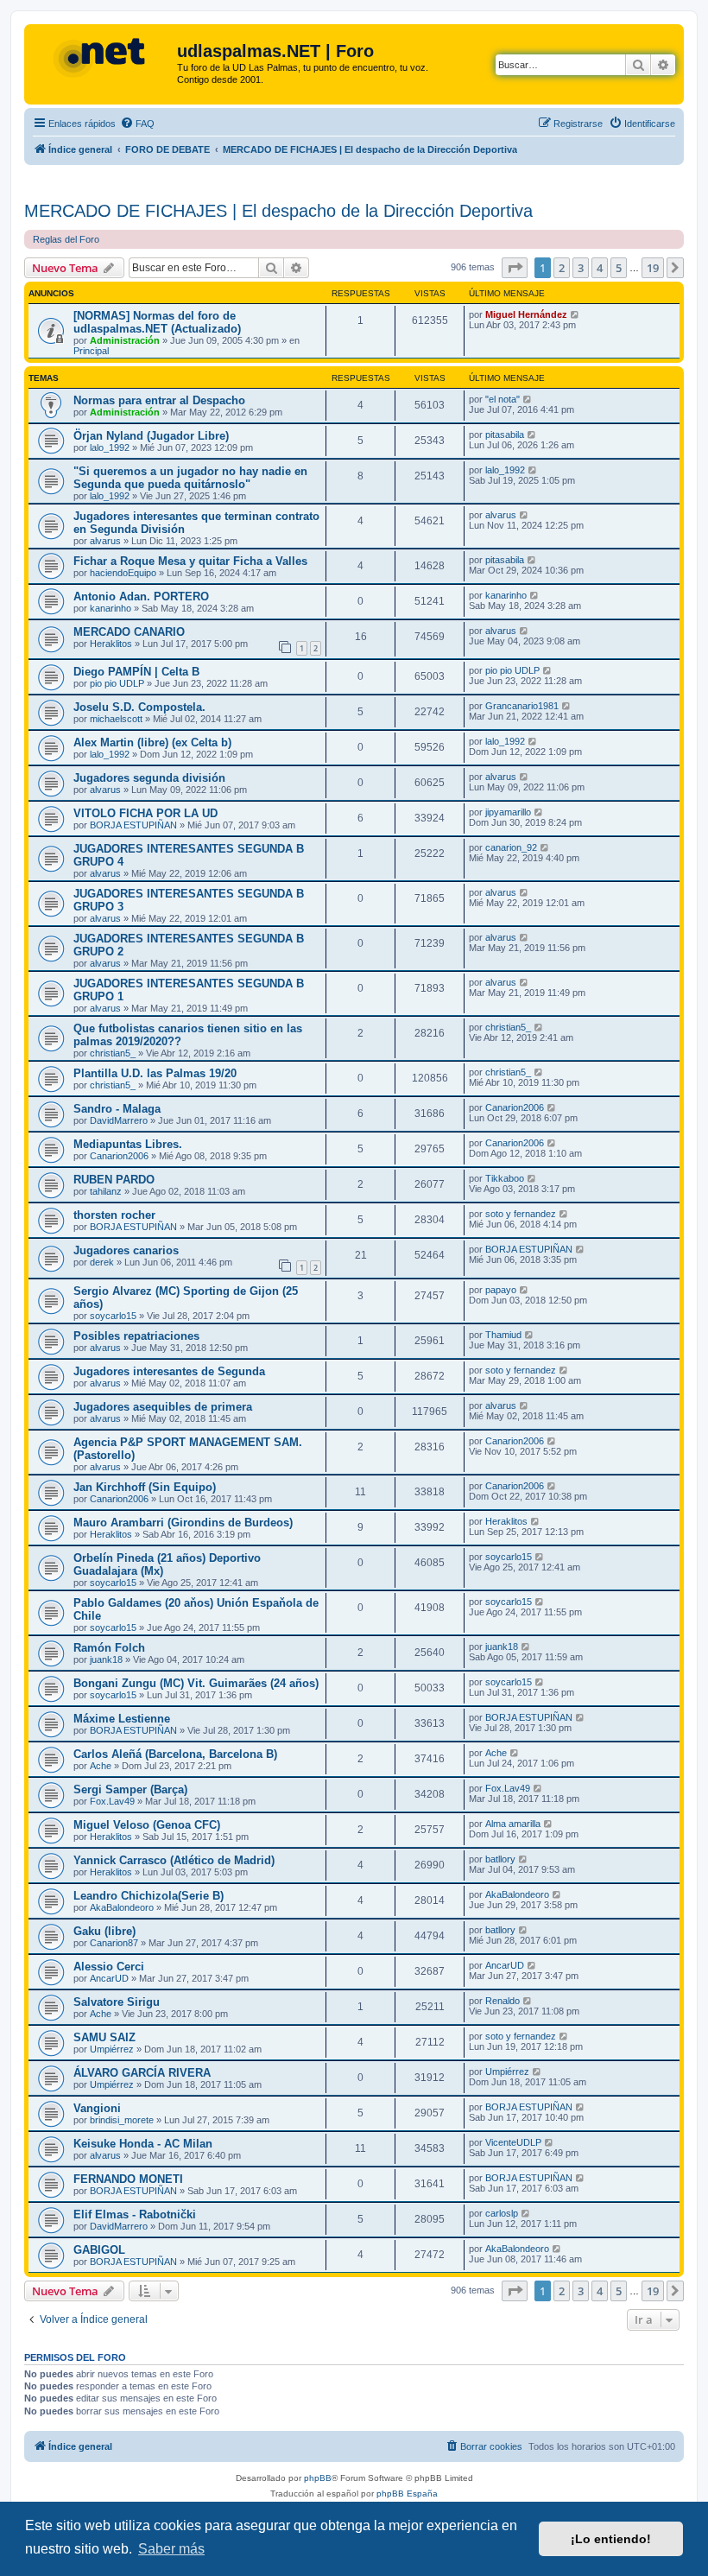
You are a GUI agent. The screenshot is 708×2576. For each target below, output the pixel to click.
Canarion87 (114, 1943)
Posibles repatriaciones (136, 1336)
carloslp (502, 2213)
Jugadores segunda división (149, 778)
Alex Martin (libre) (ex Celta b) (152, 742)
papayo (501, 1290)
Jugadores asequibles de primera (163, 1407)
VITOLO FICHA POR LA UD (145, 813)
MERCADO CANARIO (129, 632)
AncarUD (109, 1978)
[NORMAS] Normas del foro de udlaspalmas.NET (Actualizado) (157, 322)
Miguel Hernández (526, 314)
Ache (101, 1766)
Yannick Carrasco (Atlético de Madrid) (174, 1860)
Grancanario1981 (522, 706)
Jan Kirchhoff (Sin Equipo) (145, 1487)
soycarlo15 (113, 1316)
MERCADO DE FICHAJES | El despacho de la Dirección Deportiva (278, 211)
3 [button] (581, 268)
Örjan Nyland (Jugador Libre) (151, 436)
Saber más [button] (171, 2549)
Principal (91, 351)
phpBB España (407, 2494)
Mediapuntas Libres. (128, 1144)
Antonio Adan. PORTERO (141, 596)
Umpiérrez (112, 2049)
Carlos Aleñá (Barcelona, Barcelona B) (175, 1754)
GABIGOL (99, 2250)
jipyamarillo (508, 812)
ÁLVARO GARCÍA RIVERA (142, 2073)
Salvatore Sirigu (117, 2002)
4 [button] (600, 268)
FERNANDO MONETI (128, 2179)
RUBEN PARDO (114, 1180)
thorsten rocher (114, 1215)
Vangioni (97, 2108)
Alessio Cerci (109, 1967)
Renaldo (503, 2001)
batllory (500, 1859)
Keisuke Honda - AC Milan (143, 2144)
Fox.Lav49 (112, 1801)
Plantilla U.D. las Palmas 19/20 (155, 1073)
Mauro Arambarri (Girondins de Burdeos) (183, 1523)
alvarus (105, 541)
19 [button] (653, 268)
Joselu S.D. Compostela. (139, 707)
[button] (515, 268)
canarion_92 (511, 847)
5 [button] (619, 268)
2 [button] (562, 268)
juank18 (106, 1659)
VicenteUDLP (513, 2142)
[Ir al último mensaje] (575, 314)
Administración (125, 340)
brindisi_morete (122, 2120)
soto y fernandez (521, 1214)
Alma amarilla (513, 1824)
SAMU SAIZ (104, 2037)
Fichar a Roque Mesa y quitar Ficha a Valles (190, 561)
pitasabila (505, 435)
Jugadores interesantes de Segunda (169, 1371)
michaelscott (116, 719)
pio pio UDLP (117, 683)
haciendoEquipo (123, 573)
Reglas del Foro (66, 239)
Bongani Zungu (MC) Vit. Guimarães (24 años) (196, 1683)
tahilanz (106, 1191)
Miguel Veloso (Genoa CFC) (147, 1825)
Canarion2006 (515, 1107)
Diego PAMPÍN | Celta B (136, 672)
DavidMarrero (119, 1120)
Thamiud (503, 1335)
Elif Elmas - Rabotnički (135, 2214)
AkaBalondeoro (122, 1907)
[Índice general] (103, 56)
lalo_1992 (110, 447)
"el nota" (503, 399)
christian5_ (113, 1053)
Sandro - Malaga (117, 1109)
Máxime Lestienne (122, 1719)
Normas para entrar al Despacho (159, 400)
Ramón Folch (109, 1648)
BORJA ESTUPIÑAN (133, 825)
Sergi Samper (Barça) (130, 1789)
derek (102, 1262)
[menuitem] (137, 124)
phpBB (318, 2478)
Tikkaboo (505, 1178)
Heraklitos (111, 644)
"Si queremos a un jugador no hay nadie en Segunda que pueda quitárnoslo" (190, 478)
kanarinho (111, 608)
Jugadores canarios (126, 1250)
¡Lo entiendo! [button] (611, 2539)
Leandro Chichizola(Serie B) (149, 1896)
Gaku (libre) (104, 1931)
